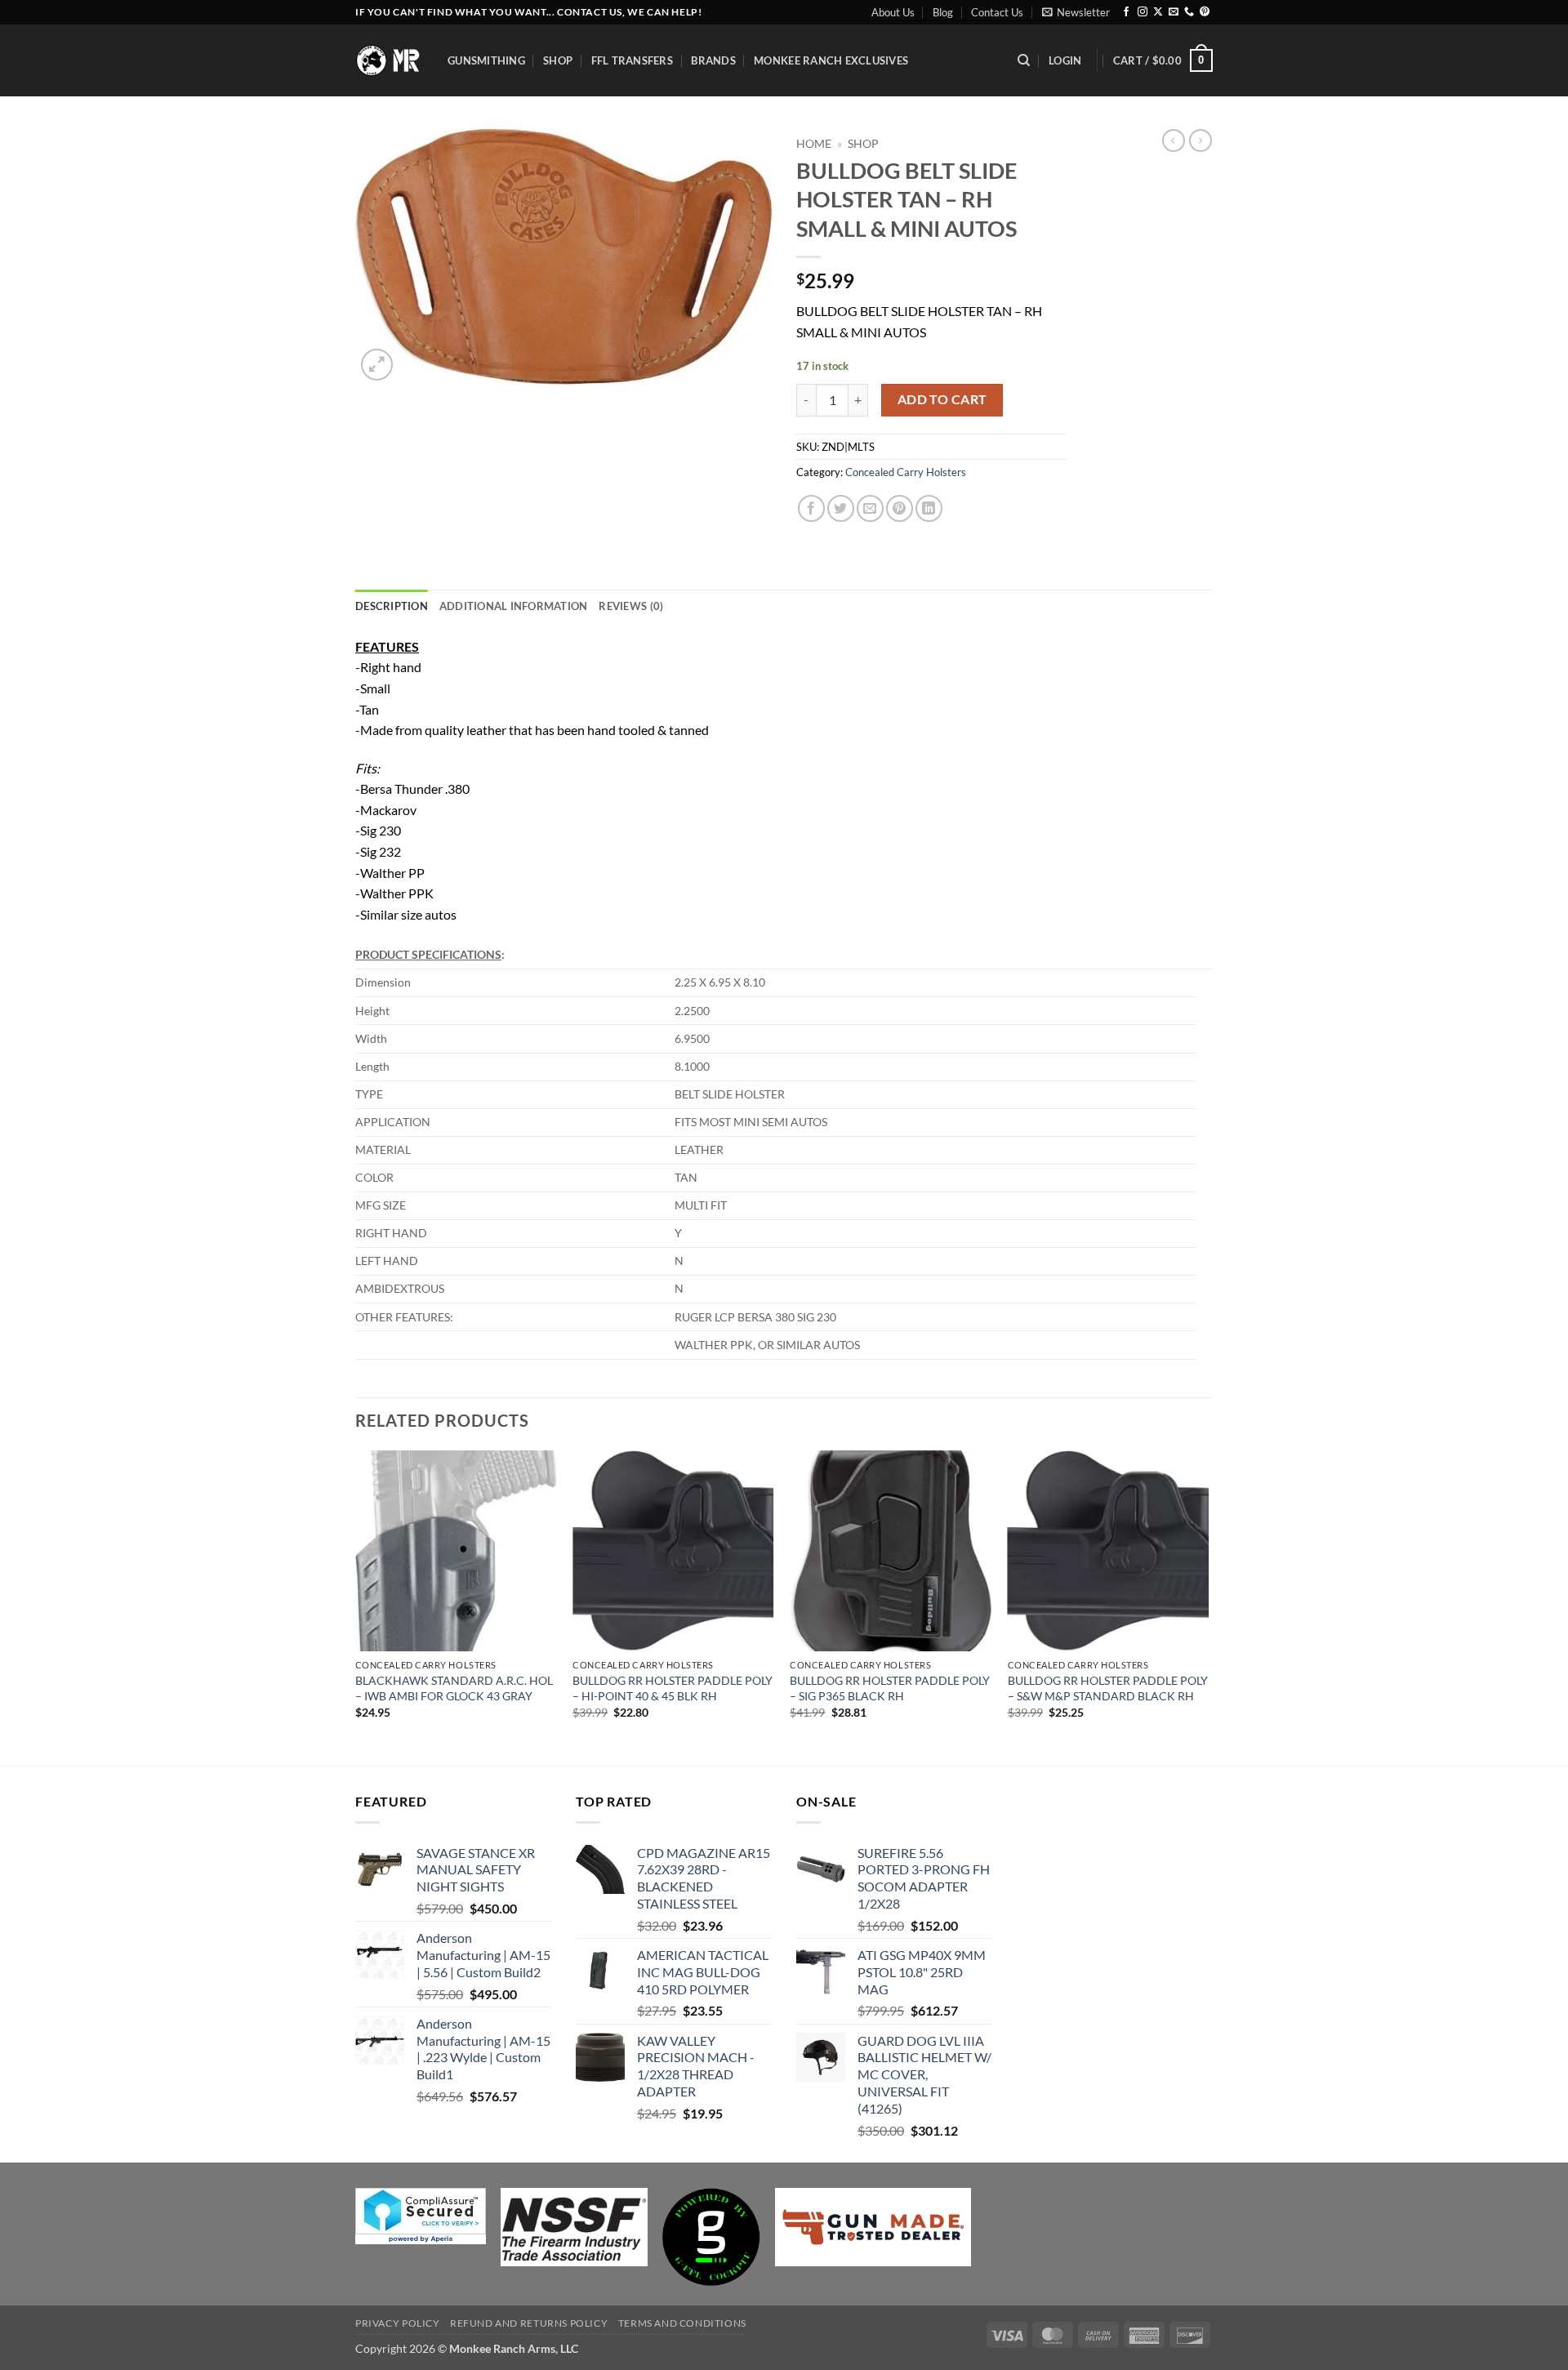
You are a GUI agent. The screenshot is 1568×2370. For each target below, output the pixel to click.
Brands (713, 60)
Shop (558, 60)
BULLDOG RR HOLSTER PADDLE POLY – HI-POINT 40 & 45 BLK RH (673, 1688)
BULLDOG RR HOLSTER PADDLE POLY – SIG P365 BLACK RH (890, 1688)
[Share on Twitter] (841, 508)
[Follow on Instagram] (1143, 12)
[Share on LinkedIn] (929, 508)
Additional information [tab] (514, 606)
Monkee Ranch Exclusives (831, 60)
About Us (893, 12)
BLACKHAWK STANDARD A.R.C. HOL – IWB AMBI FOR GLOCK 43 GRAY (454, 1688)
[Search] (1024, 60)
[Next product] (1174, 140)
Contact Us (997, 12)
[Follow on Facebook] (1126, 12)
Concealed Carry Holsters (906, 472)
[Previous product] (1200, 140)
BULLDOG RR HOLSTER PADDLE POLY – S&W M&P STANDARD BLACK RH (1108, 1688)
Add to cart (942, 399)
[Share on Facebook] (811, 508)
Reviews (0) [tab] (631, 606)
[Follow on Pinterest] (1205, 12)
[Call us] (1189, 12)
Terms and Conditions (682, 2323)
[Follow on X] (1158, 12)
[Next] (1208, 1607)
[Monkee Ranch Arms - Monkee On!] (389, 60)
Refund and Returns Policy (529, 2323)
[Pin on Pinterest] (900, 508)
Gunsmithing (486, 60)
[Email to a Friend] (870, 508)
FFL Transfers (632, 60)
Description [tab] (392, 606)
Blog (943, 12)
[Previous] (356, 1607)
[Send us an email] (1174, 12)
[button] (1076, 12)
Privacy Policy (398, 2323)
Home (814, 144)
